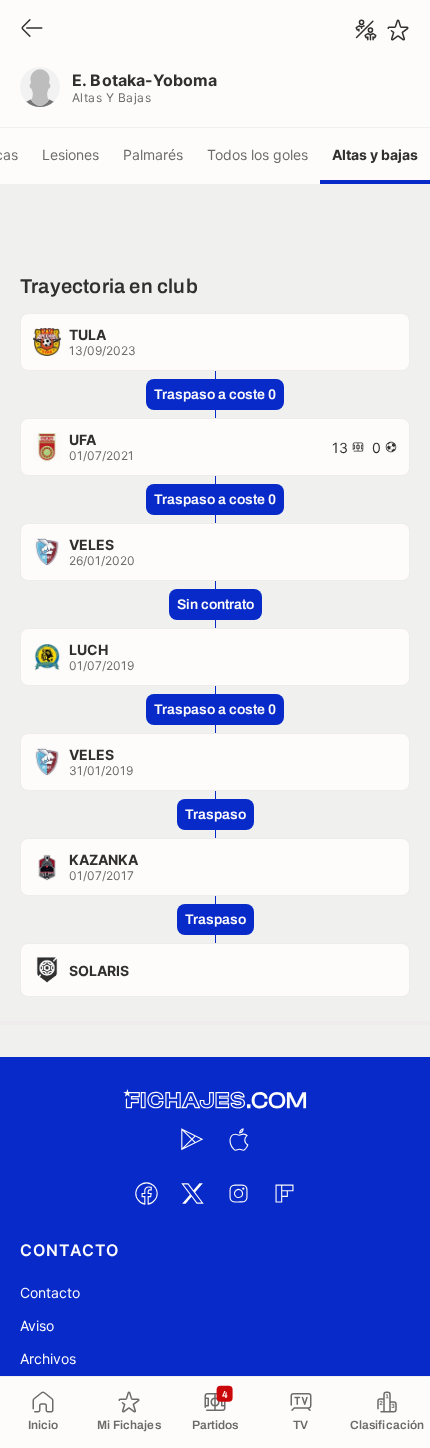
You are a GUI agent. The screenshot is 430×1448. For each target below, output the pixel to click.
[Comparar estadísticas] (366, 30)
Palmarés (153, 154)
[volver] (32, 29)
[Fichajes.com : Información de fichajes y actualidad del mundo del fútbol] (215, 1100)
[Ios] (238, 1139)
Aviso (37, 1325)
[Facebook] (146, 1193)
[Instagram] (238, 1193)
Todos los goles (257, 154)
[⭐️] (398, 30)
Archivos (48, 1358)
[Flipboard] (284, 1193)
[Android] (192, 1139)
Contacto (50, 1292)
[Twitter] (192, 1193)
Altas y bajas (375, 154)
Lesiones (70, 154)
